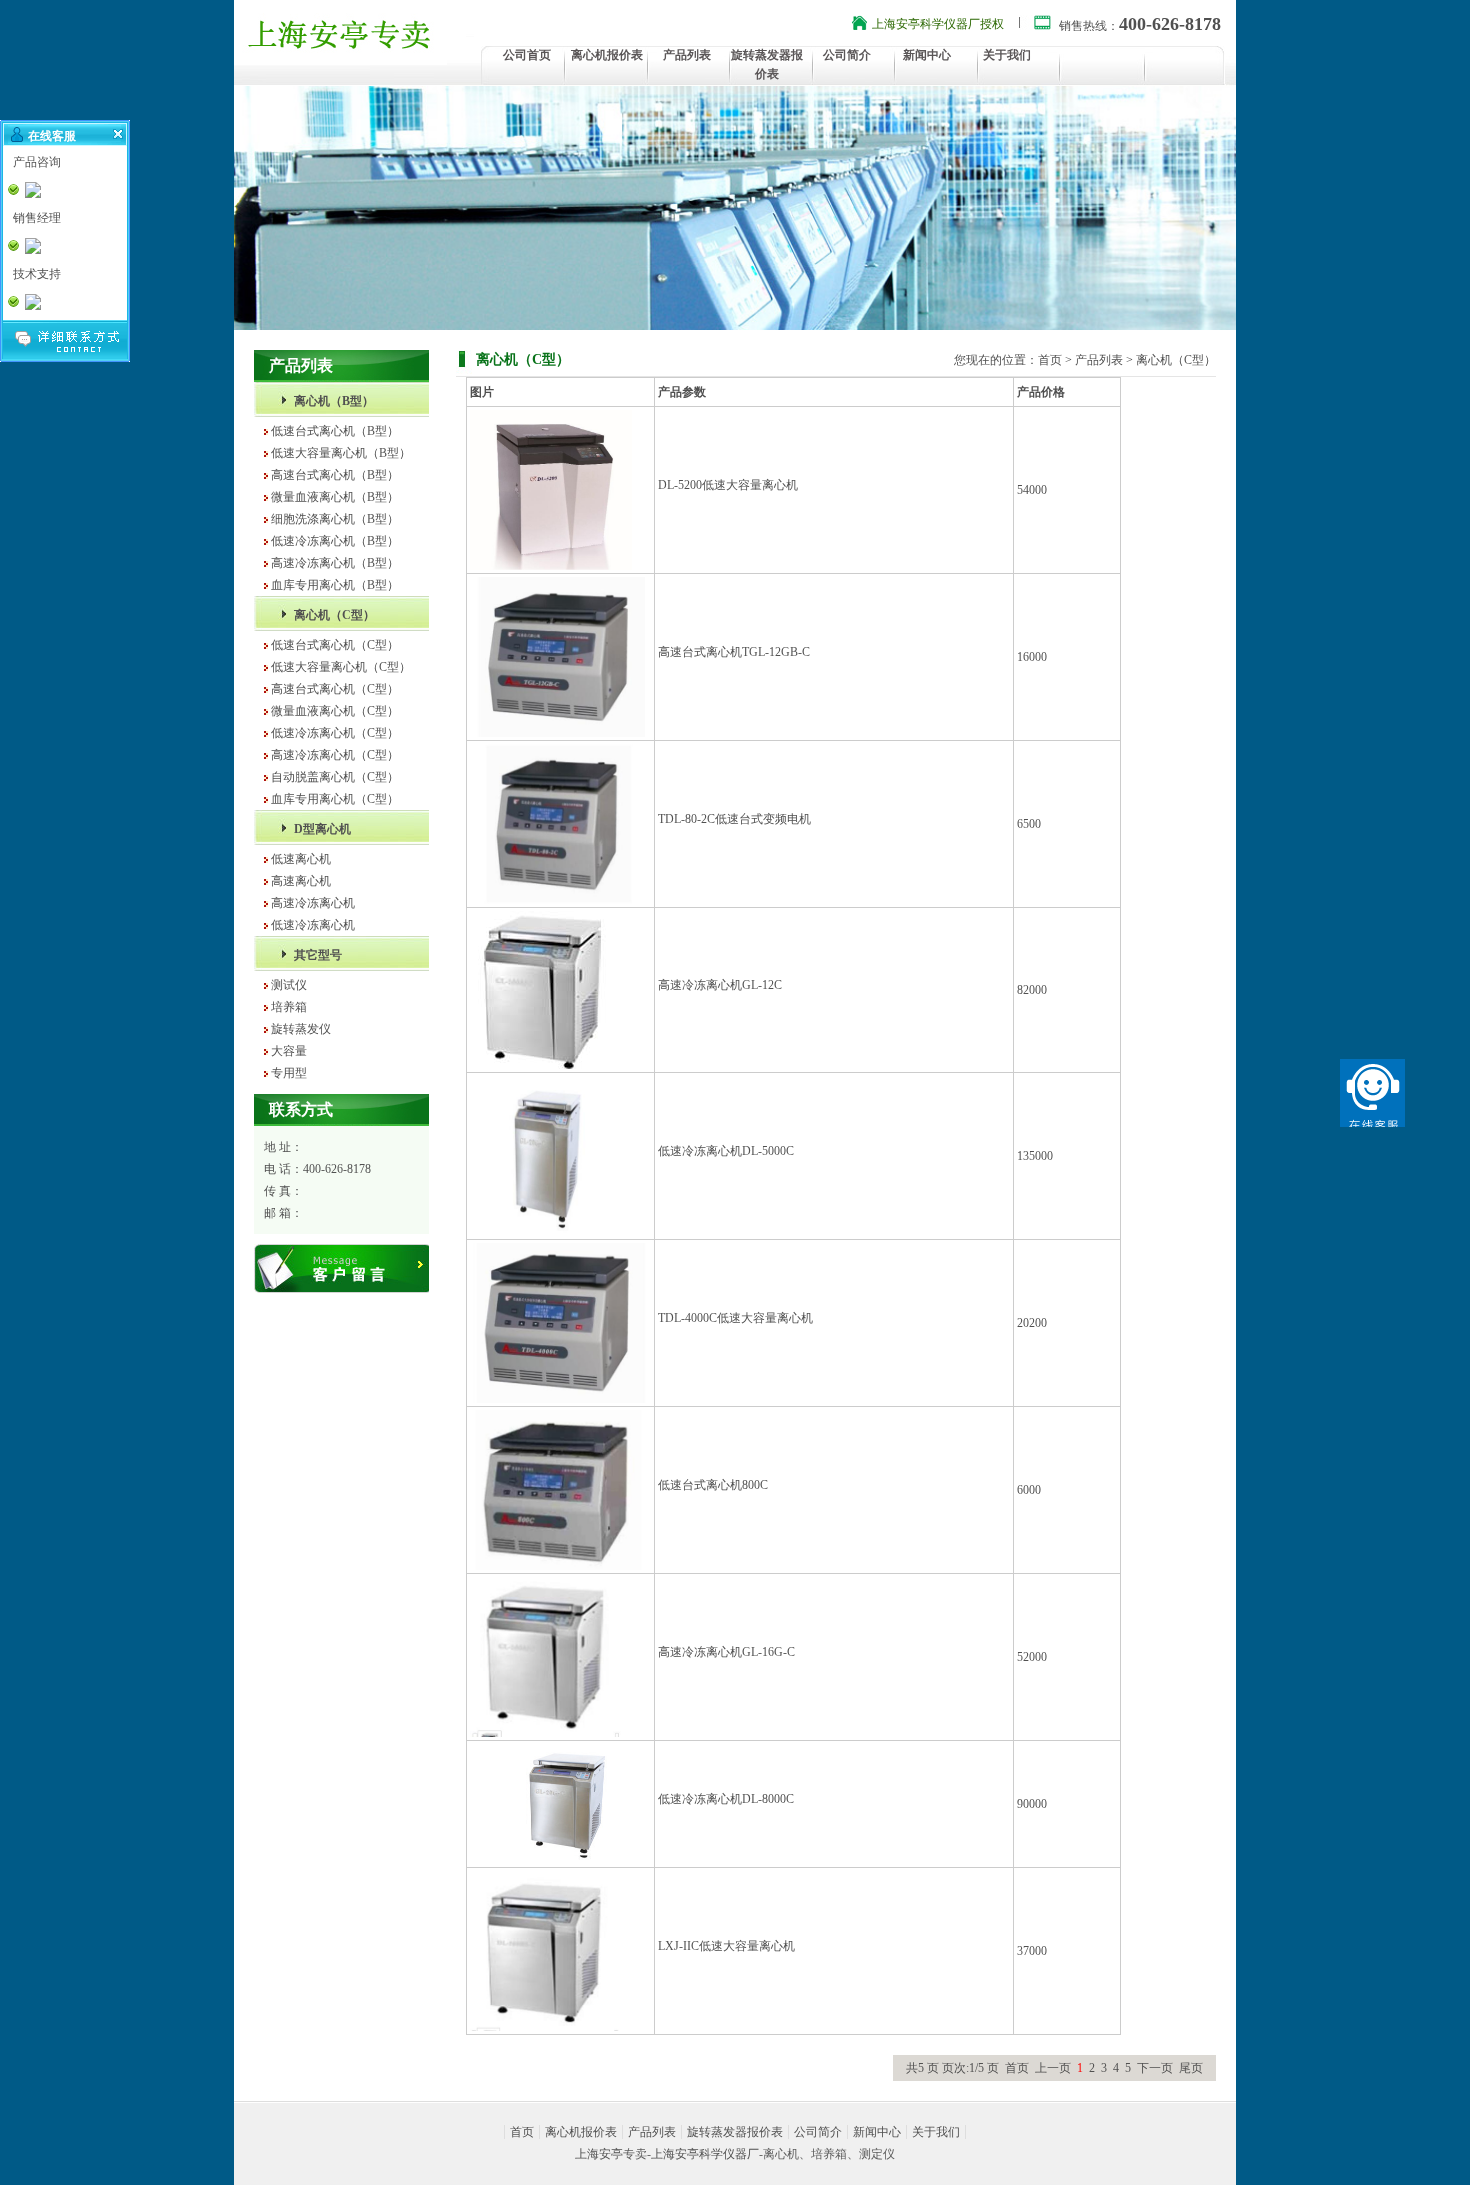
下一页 (1155, 2068)
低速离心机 (301, 859)
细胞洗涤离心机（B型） (335, 519)
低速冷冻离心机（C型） (335, 733)
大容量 (289, 1051)
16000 (1032, 657)
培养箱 (289, 1007)
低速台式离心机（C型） (335, 645)
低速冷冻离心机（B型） (335, 541)
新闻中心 (927, 55)
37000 (1032, 1951)
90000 (1032, 1804)
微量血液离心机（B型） (335, 497)
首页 (1050, 360)
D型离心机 (322, 829)
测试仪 (289, 985)
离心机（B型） (334, 401)
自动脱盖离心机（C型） (335, 777)
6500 (1029, 824)
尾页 (1191, 2068)
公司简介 (847, 55)
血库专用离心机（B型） (335, 585)
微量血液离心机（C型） (335, 711)
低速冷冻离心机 (313, 925)
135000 (1035, 1156)
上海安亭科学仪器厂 (705, 2154)
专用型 (289, 1073)
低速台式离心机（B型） (335, 431)
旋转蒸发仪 (301, 1029)
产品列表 (687, 55)
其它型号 (318, 955)
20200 (1032, 1323)
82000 (1032, 990)
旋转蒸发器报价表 (735, 2132)
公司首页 (527, 55)
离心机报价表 (607, 55)
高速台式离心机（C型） (335, 689)
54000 (1032, 490)
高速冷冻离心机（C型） (335, 755)
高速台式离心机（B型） (335, 475)
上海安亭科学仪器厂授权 (938, 24)
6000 (1029, 1490)
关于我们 (1007, 55)
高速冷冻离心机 (313, 903)
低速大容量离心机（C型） (341, 667)
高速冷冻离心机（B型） (335, 563)
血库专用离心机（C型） (335, 799)
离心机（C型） (334, 615)
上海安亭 (599, 2154)
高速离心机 (301, 881)
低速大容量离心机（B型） (341, 453)
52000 (1032, 1657)
